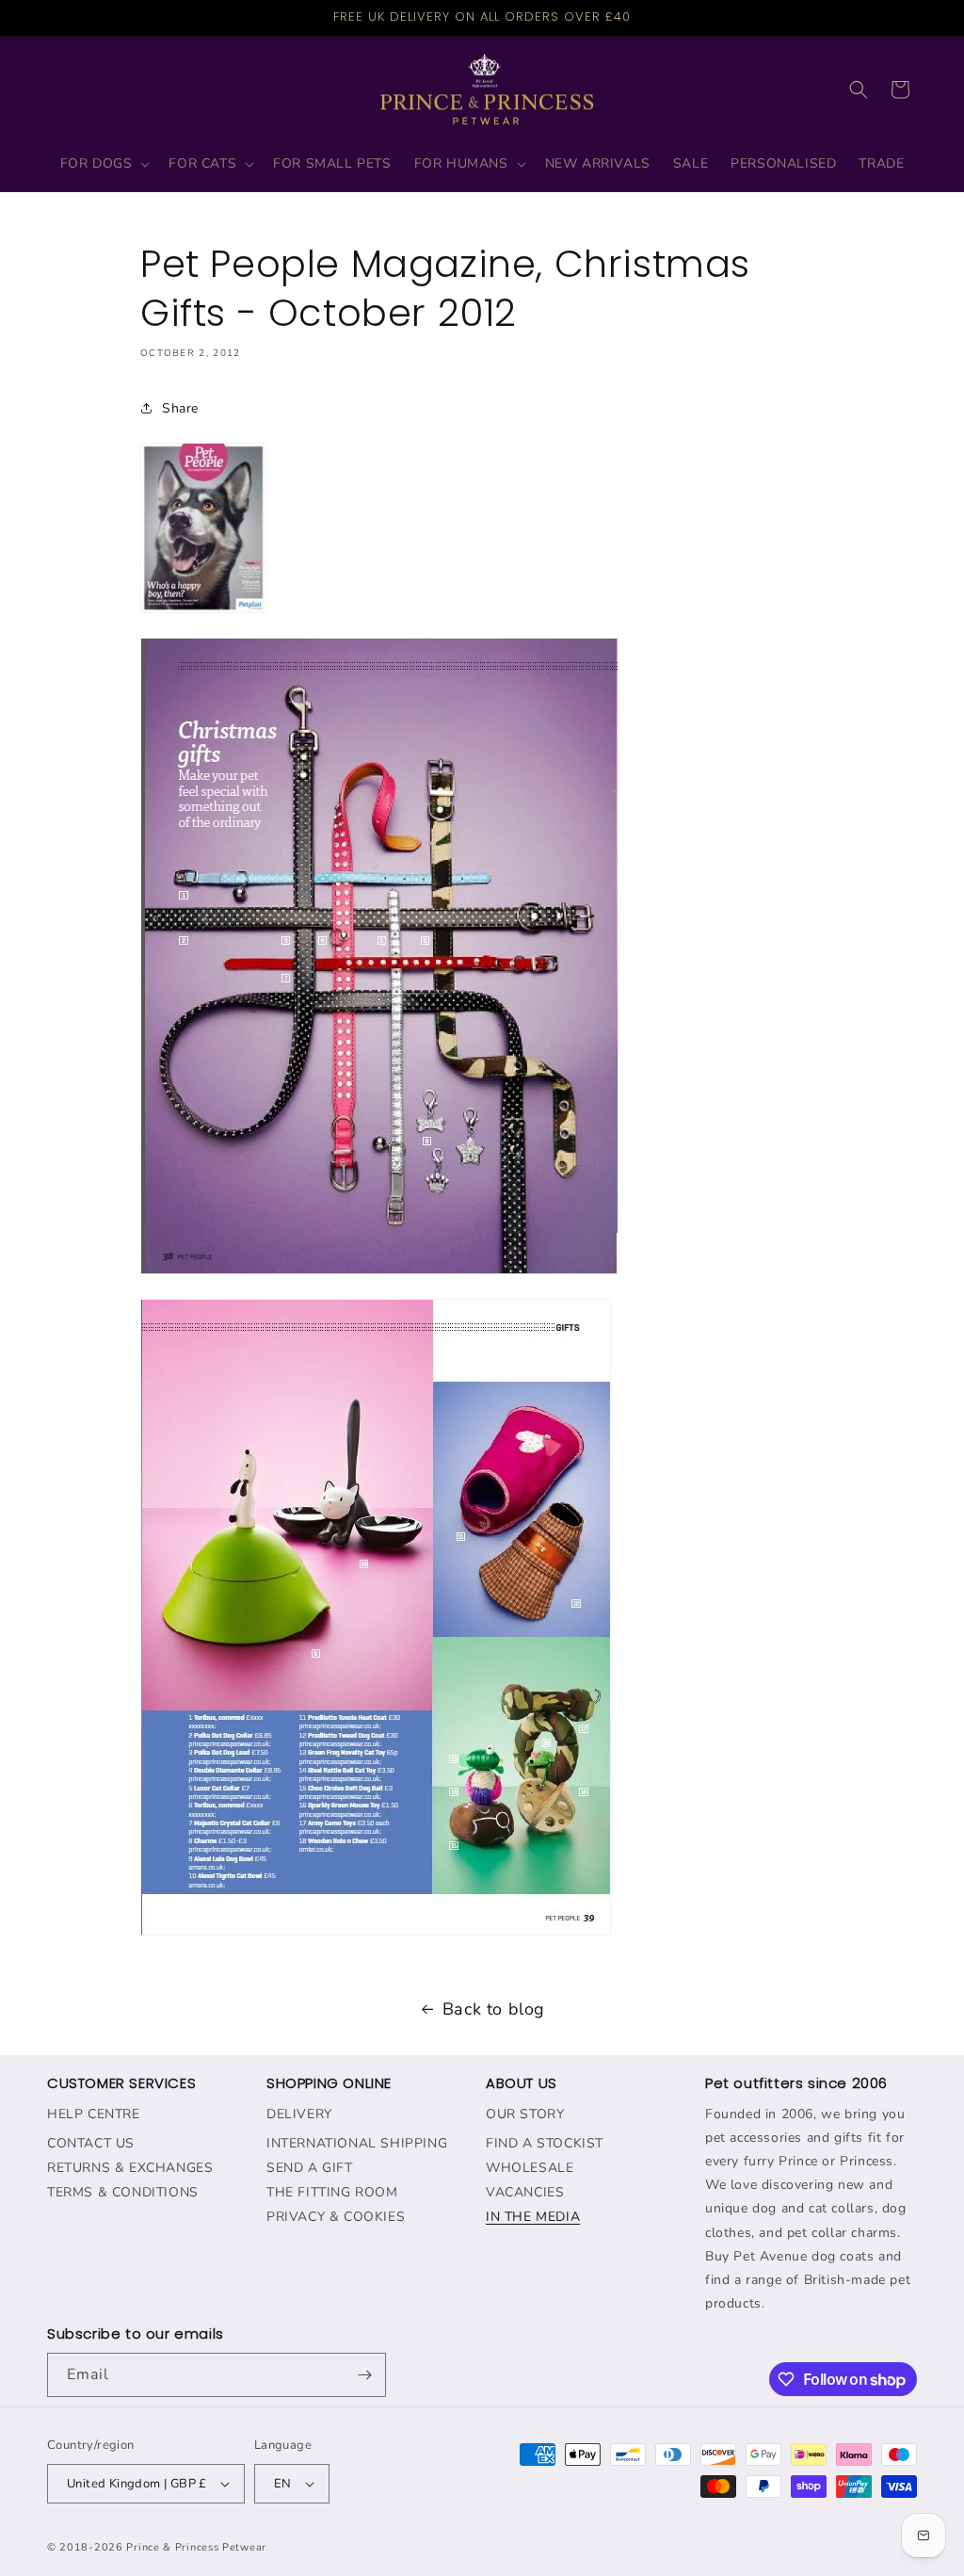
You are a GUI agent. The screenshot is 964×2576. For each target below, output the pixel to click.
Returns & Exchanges (130, 2168)
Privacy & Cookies (336, 2217)
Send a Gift (310, 2168)
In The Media (533, 2217)
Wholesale (530, 2168)
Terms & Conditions (123, 2192)
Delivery (299, 2114)
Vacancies (525, 2192)
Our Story (525, 2114)
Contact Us (91, 2143)
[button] (104, 164)
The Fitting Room (332, 2192)
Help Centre (94, 2114)
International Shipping (357, 2143)
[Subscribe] (364, 2375)
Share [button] (180, 408)
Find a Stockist (545, 2143)
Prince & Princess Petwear (196, 2547)
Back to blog (494, 2009)
